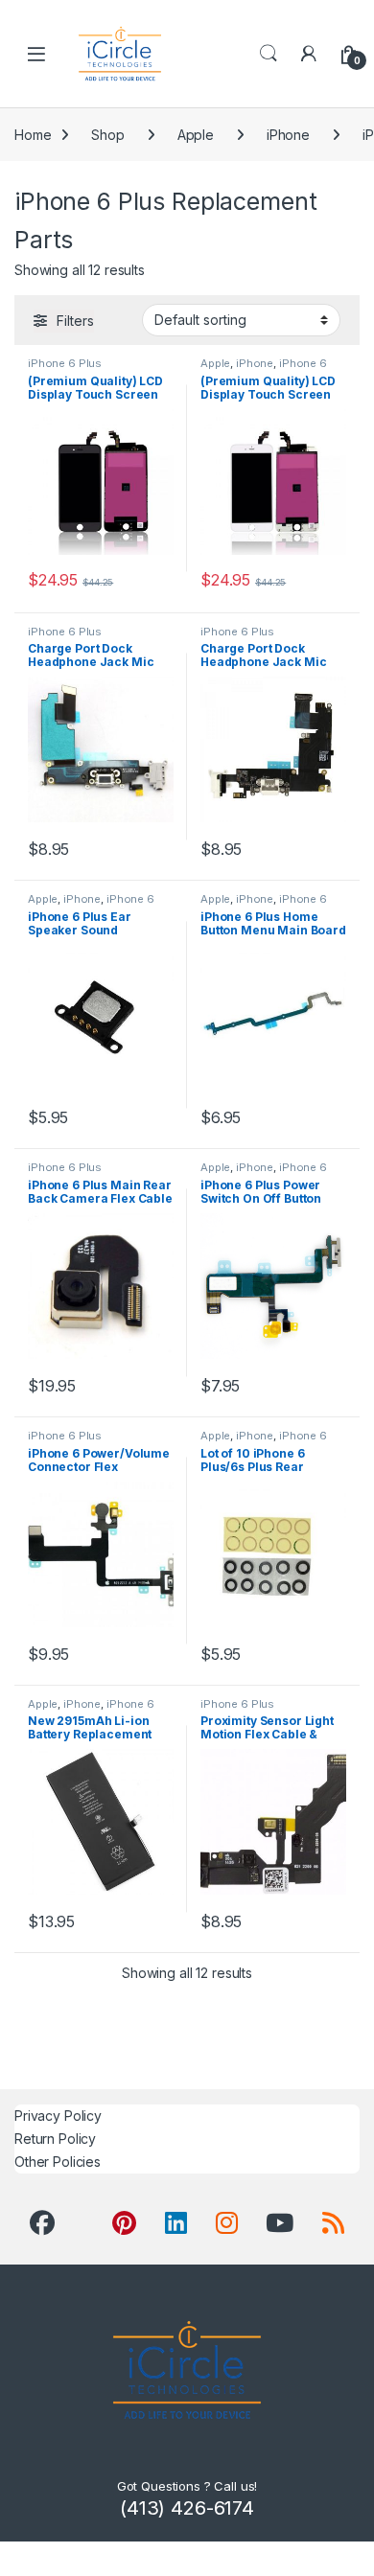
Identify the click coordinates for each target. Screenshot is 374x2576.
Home (33, 135)
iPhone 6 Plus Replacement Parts (79, 369)
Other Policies (58, 2162)
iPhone (288, 135)
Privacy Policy (58, 2116)
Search (269, 54)
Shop (107, 135)
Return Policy (55, 2139)
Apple (196, 135)
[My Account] (309, 54)
